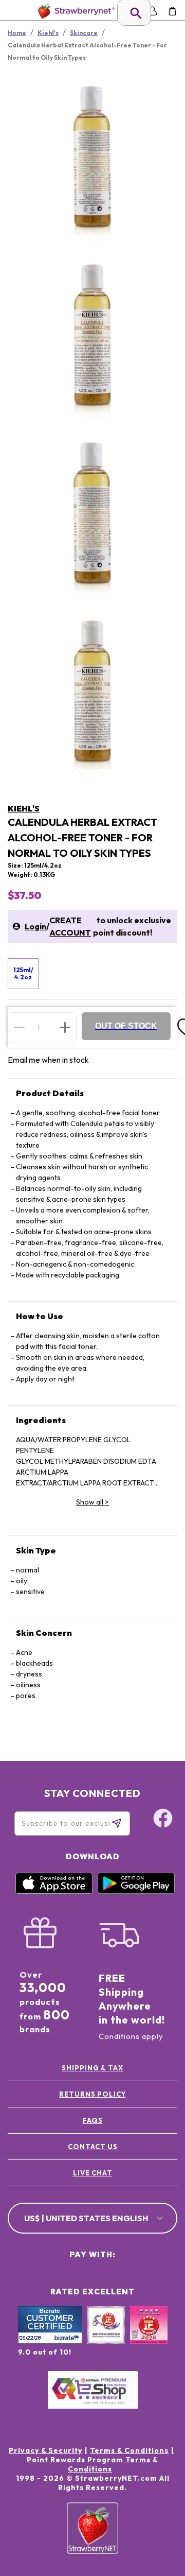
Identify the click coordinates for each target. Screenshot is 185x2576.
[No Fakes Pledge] (149, 2336)
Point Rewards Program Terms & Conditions (92, 2464)
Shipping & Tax (92, 2068)
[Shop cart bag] (172, 11)
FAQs (93, 2120)
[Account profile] (152, 11)
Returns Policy (92, 2094)
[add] (65, 1027)
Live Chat (93, 2173)
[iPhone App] (54, 1891)
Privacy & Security (45, 2450)
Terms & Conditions (129, 2450)
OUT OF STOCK (126, 1026)
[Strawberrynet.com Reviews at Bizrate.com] (50, 2341)
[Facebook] (163, 1820)
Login (35, 926)
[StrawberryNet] (74, 11)
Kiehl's (24, 808)
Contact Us (93, 2147)
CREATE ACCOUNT (70, 926)
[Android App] (136, 1891)
